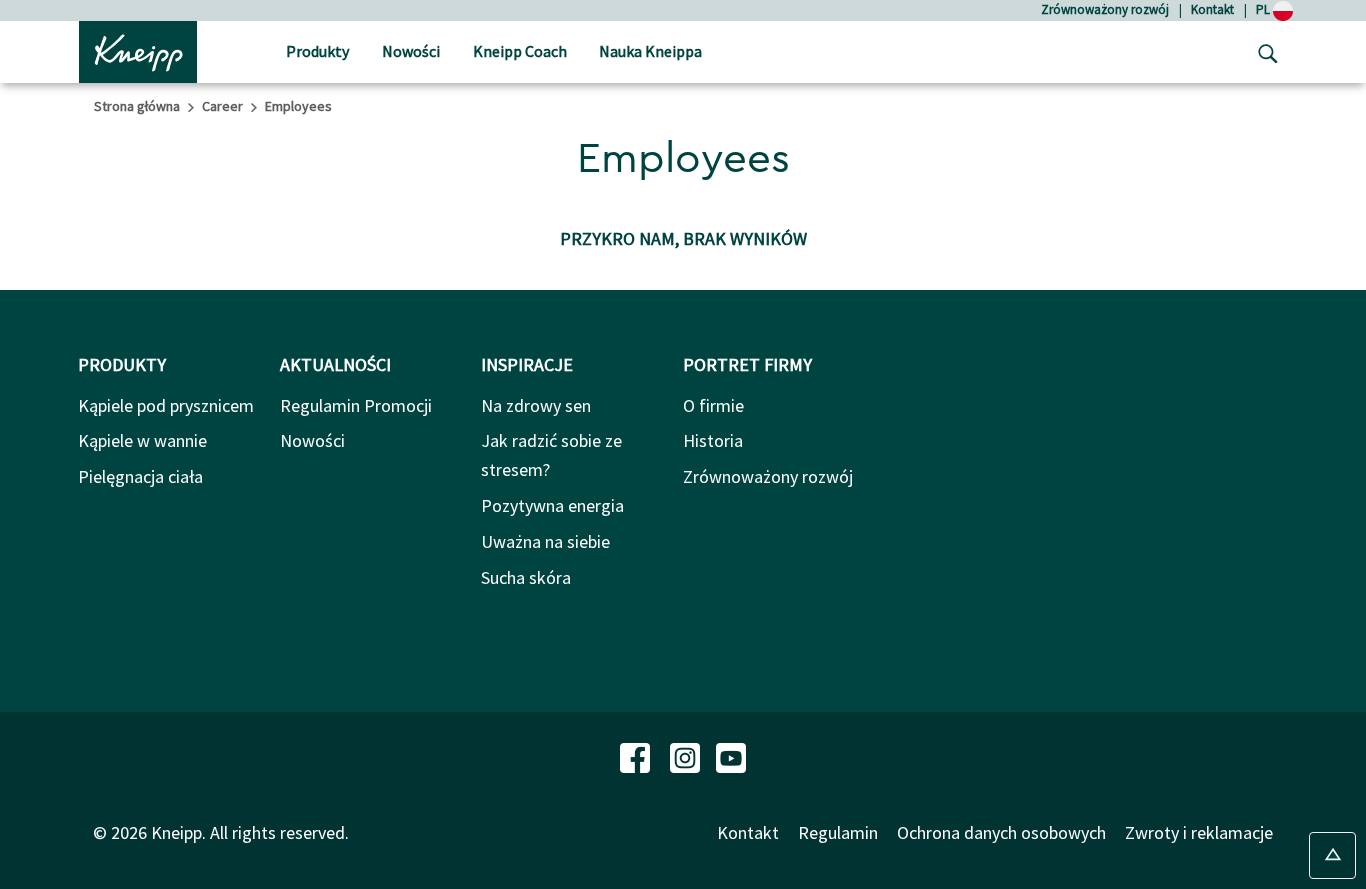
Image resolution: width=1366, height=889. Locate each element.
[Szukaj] (1263, 52)
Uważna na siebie (545, 541)
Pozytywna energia (552, 505)
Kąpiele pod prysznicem (166, 405)
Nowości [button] (411, 51)
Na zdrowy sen (536, 405)
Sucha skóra (526, 577)
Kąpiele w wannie (142, 440)
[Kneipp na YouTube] (731, 755)
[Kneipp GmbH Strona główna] (138, 50)
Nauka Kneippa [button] (650, 51)
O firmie (713, 405)
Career (222, 106)
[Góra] (1332, 855)
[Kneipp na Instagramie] (687, 755)
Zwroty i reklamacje (1199, 832)
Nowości (312, 440)
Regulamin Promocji (356, 405)
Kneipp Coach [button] (520, 51)
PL (1264, 9)
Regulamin (838, 832)
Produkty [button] (317, 51)
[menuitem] (317, 52)
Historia (713, 440)
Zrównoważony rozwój (1105, 9)
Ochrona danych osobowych (1001, 832)
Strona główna (137, 106)
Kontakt (1212, 9)
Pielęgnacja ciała (140, 476)
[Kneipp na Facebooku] (637, 755)
